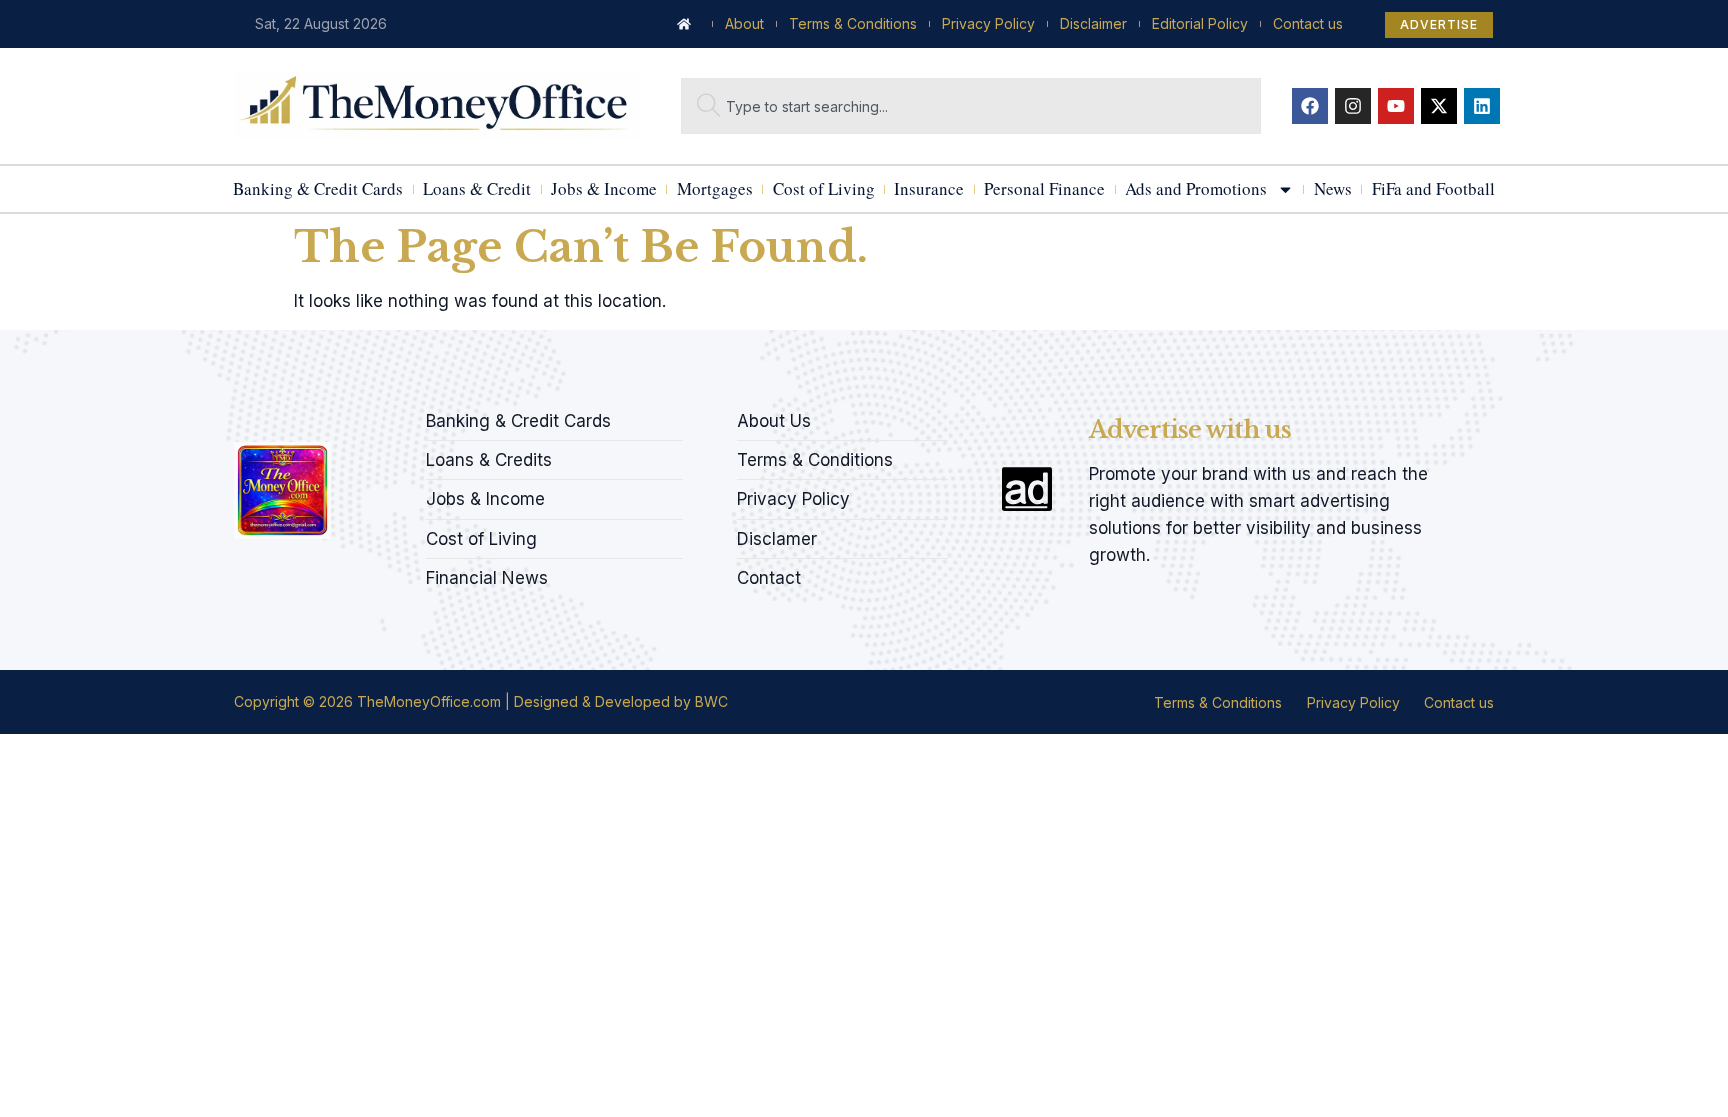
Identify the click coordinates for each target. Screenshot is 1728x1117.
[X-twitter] (1439, 106)
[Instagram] (1353, 106)
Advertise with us (1190, 429)
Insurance (929, 188)
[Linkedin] (1482, 106)
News (1333, 188)
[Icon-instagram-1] (309, 415)
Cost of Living (824, 188)
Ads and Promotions (1196, 188)
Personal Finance (1044, 188)
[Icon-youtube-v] (343, 415)
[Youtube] (1396, 106)
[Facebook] (1310, 106)
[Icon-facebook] (241, 415)
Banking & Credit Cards (318, 188)
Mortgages (715, 188)
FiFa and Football (1433, 188)
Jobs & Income (604, 188)
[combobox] (971, 106)
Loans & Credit (477, 188)
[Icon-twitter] (275, 415)
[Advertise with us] (1027, 489)
